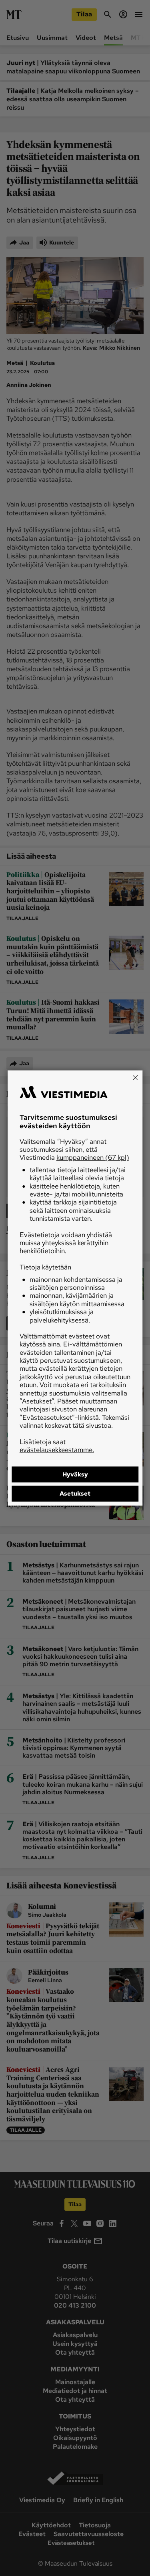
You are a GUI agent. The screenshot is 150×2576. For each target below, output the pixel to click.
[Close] (135, 1078)
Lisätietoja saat (57, 1446)
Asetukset (75, 1494)
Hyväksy (75, 1474)
